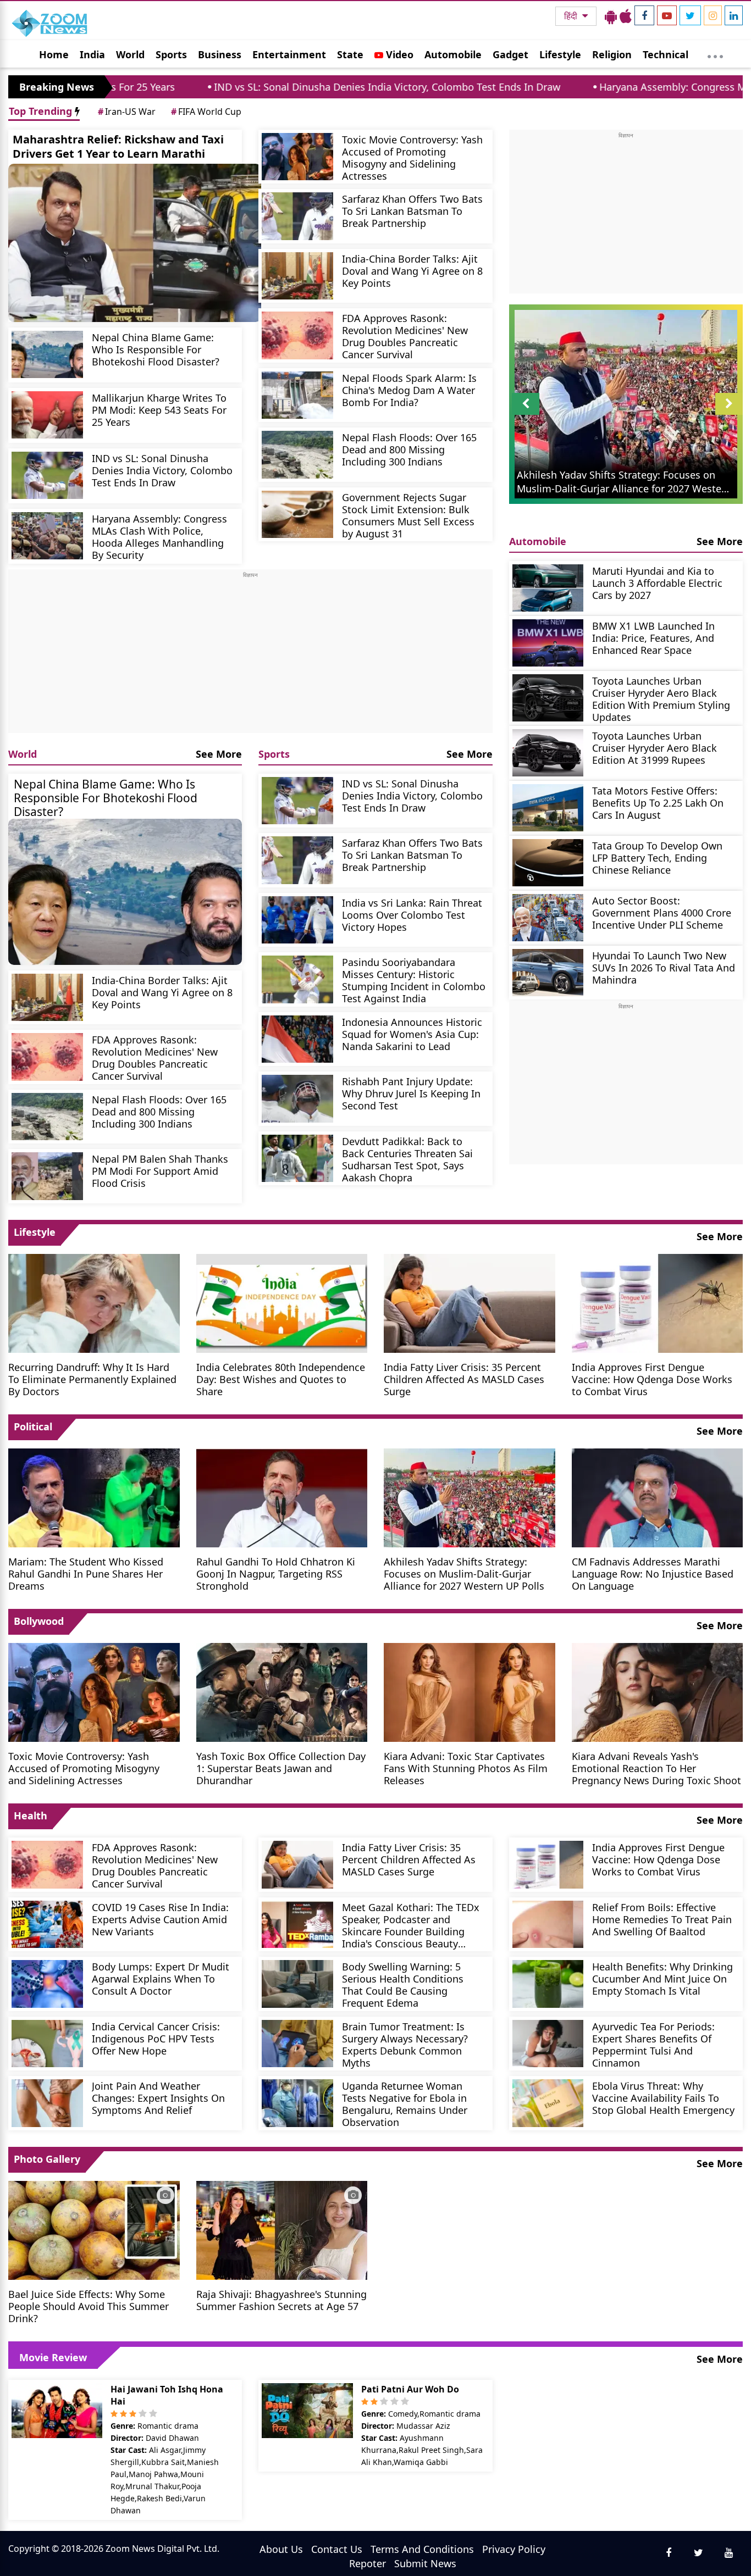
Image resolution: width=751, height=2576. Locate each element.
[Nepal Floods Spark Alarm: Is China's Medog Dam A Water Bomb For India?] (297, 395)
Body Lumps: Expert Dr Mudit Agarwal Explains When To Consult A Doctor (161, 1978)
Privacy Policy (514, 2549)
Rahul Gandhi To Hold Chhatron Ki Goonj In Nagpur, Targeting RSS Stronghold (276, 1573)
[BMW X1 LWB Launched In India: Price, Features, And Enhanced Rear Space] (548, 643)
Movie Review (53, 2357)
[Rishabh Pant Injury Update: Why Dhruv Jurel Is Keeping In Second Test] (297, 1099)
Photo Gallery (47, 2159)
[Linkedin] (734, 15)
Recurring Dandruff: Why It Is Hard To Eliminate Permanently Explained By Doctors (92, 1379)
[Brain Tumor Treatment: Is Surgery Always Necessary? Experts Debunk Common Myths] (297, 2044)
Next (729, 415)
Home (54, 54)
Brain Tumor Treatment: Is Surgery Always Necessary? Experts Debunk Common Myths (405, 2044)
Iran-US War (127, 112)
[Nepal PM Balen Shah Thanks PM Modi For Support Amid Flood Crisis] (47, 1176)
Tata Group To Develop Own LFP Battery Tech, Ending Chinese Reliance (657, 857)
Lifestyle (560, 54)
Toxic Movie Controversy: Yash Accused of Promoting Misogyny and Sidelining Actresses (412, 157)
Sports (171, 54)
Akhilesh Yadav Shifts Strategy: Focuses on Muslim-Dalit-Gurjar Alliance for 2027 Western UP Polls (464, 1573)
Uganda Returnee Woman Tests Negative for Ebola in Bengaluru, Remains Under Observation (405, 2104)
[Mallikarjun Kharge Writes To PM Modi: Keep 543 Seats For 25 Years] (47, 415)
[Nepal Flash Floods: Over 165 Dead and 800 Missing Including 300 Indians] (297, 455)
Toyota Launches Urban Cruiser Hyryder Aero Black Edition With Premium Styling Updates (661, 699)
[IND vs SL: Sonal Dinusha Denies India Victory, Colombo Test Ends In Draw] (47, 476)
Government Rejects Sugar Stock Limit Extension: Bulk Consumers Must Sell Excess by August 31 (408, 515)
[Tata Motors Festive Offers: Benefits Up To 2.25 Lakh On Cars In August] (548, 808)
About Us (281, 2549)
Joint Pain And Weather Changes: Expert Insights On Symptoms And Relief (158, 2098)
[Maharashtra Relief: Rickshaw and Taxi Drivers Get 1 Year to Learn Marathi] (135, 243)
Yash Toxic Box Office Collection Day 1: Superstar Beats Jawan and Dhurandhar (281, 1768)
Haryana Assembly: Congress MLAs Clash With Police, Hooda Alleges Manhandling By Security (159, 537)
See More (219, 754)
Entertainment (289, 54)
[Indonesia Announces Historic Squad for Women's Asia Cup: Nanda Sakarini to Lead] (297, 1039)
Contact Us (337, 2549)
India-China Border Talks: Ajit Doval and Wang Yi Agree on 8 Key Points (412, 271)
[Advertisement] (250, 656)
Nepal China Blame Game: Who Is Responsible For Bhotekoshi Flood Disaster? (156, 349)
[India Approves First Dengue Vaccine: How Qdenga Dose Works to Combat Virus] (658, 1302)
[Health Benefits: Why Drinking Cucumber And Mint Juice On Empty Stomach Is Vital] (548, 1984)
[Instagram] (713, 15)
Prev (525, 415)
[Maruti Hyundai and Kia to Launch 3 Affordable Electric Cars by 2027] (548, 588)
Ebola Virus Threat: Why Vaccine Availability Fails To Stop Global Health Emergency (663, 2098)
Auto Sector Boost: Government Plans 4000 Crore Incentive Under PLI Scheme (662, 912)
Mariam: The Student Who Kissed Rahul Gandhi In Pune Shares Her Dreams (86, 1573)
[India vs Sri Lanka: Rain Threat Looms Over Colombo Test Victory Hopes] (297, 920)
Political (33, 1426)
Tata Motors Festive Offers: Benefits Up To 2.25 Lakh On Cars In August (658, 803)
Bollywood (39, 1621)
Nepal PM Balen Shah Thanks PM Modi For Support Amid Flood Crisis (160, 1171)
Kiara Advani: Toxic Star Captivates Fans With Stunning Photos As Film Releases (466, 1768)
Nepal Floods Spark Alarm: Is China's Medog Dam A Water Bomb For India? (409, 390)
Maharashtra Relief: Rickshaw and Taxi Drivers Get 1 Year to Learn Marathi (118, 146)
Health (31, 1816)
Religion (612, 54)
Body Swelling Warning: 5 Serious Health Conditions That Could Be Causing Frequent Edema (403, 1984)
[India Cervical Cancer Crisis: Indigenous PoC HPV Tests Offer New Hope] (47, 2044)
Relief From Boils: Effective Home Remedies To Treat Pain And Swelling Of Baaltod (662, 1919)
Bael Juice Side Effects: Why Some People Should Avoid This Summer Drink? (89, 2306)
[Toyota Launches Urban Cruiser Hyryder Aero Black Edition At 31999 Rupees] (548, 753)
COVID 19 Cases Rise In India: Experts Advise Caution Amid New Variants (160, 1919)
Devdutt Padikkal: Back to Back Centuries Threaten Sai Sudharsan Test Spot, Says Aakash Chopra (407, 1159)
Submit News (425, 2563)
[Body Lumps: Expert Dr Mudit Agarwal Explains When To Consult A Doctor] (47, 1984)
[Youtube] (667, 15)
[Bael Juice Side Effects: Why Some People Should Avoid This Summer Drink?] (94, 2229)
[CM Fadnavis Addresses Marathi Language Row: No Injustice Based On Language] (658, 1497)
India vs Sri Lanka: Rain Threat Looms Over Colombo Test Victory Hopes (412, 915)
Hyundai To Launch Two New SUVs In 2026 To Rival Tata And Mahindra (664, 967)
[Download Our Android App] (611, 16)
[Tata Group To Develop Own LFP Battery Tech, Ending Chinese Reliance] (548, 863)
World (130, 54)
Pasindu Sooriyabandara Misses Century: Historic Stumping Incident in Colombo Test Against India (414, 980)
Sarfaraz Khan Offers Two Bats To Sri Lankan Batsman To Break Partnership (412, 211)
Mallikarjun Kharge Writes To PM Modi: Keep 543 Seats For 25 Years (159, 410)
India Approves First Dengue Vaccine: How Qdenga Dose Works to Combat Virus (652, 1379)
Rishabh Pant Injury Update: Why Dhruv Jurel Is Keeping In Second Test (411, 1093)
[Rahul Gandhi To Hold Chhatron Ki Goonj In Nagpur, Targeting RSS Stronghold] (282, 1497)
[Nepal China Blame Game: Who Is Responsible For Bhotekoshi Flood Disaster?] (47, 355)
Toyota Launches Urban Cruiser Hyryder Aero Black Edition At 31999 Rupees (655, 748)
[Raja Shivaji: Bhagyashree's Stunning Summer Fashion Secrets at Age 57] (282, 2229)
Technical (666, 54)
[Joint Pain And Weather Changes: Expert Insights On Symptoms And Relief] (47, 2103)
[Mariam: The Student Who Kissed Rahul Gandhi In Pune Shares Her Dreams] (94, 1497)
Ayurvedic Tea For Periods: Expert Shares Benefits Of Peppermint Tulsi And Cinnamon (653, 2044)
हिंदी (572, 16)
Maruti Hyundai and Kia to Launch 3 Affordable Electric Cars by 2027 (657, 583)
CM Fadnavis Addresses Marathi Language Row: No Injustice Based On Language (653, 1573)
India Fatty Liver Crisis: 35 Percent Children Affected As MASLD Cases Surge (464, 1379)
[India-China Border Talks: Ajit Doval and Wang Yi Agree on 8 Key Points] (297, 276)
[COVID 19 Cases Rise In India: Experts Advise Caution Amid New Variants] (47, 1925)
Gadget (510, 54)
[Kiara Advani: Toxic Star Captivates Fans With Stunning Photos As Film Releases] (470, 1691)
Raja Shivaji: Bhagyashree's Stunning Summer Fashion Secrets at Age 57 (281, 2300)
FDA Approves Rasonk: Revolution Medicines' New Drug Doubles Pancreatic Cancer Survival (405, 336)
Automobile (453, 54)
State (350, 54)
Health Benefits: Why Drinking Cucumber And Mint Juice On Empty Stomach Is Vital (662, 1978)
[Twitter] (690, 15)
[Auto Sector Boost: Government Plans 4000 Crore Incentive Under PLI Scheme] (548, 918)
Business (220, 54)
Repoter (368, 2563)
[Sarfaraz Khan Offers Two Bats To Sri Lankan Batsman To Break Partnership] (297, 216)
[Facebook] (644, 15)
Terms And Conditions (422, 2549)
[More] (715, 54)
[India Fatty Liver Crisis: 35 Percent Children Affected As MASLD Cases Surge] (470, 1302)
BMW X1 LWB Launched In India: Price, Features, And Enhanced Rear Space (653, 638)
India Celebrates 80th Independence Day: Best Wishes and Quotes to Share (281, 1379)
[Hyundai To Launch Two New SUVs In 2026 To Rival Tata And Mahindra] (548, 973)
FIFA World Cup (206, 112)
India (92, 54)
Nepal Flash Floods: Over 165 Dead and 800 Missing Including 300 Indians (409, 449)
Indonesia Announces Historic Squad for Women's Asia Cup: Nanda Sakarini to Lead (412, 1034)
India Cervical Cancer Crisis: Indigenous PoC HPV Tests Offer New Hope (156, 2038)
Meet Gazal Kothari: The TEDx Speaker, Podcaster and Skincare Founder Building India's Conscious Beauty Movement (411, 1925)
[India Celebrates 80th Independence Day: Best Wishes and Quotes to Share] (282, 1302)
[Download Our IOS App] (626, 16)
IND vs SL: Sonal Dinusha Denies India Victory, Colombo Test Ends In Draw (264, 87)
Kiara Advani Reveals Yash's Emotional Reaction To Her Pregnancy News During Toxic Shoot (656, 1768)
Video (398, 54)
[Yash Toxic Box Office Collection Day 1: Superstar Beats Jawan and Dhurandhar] (282, 1691)
